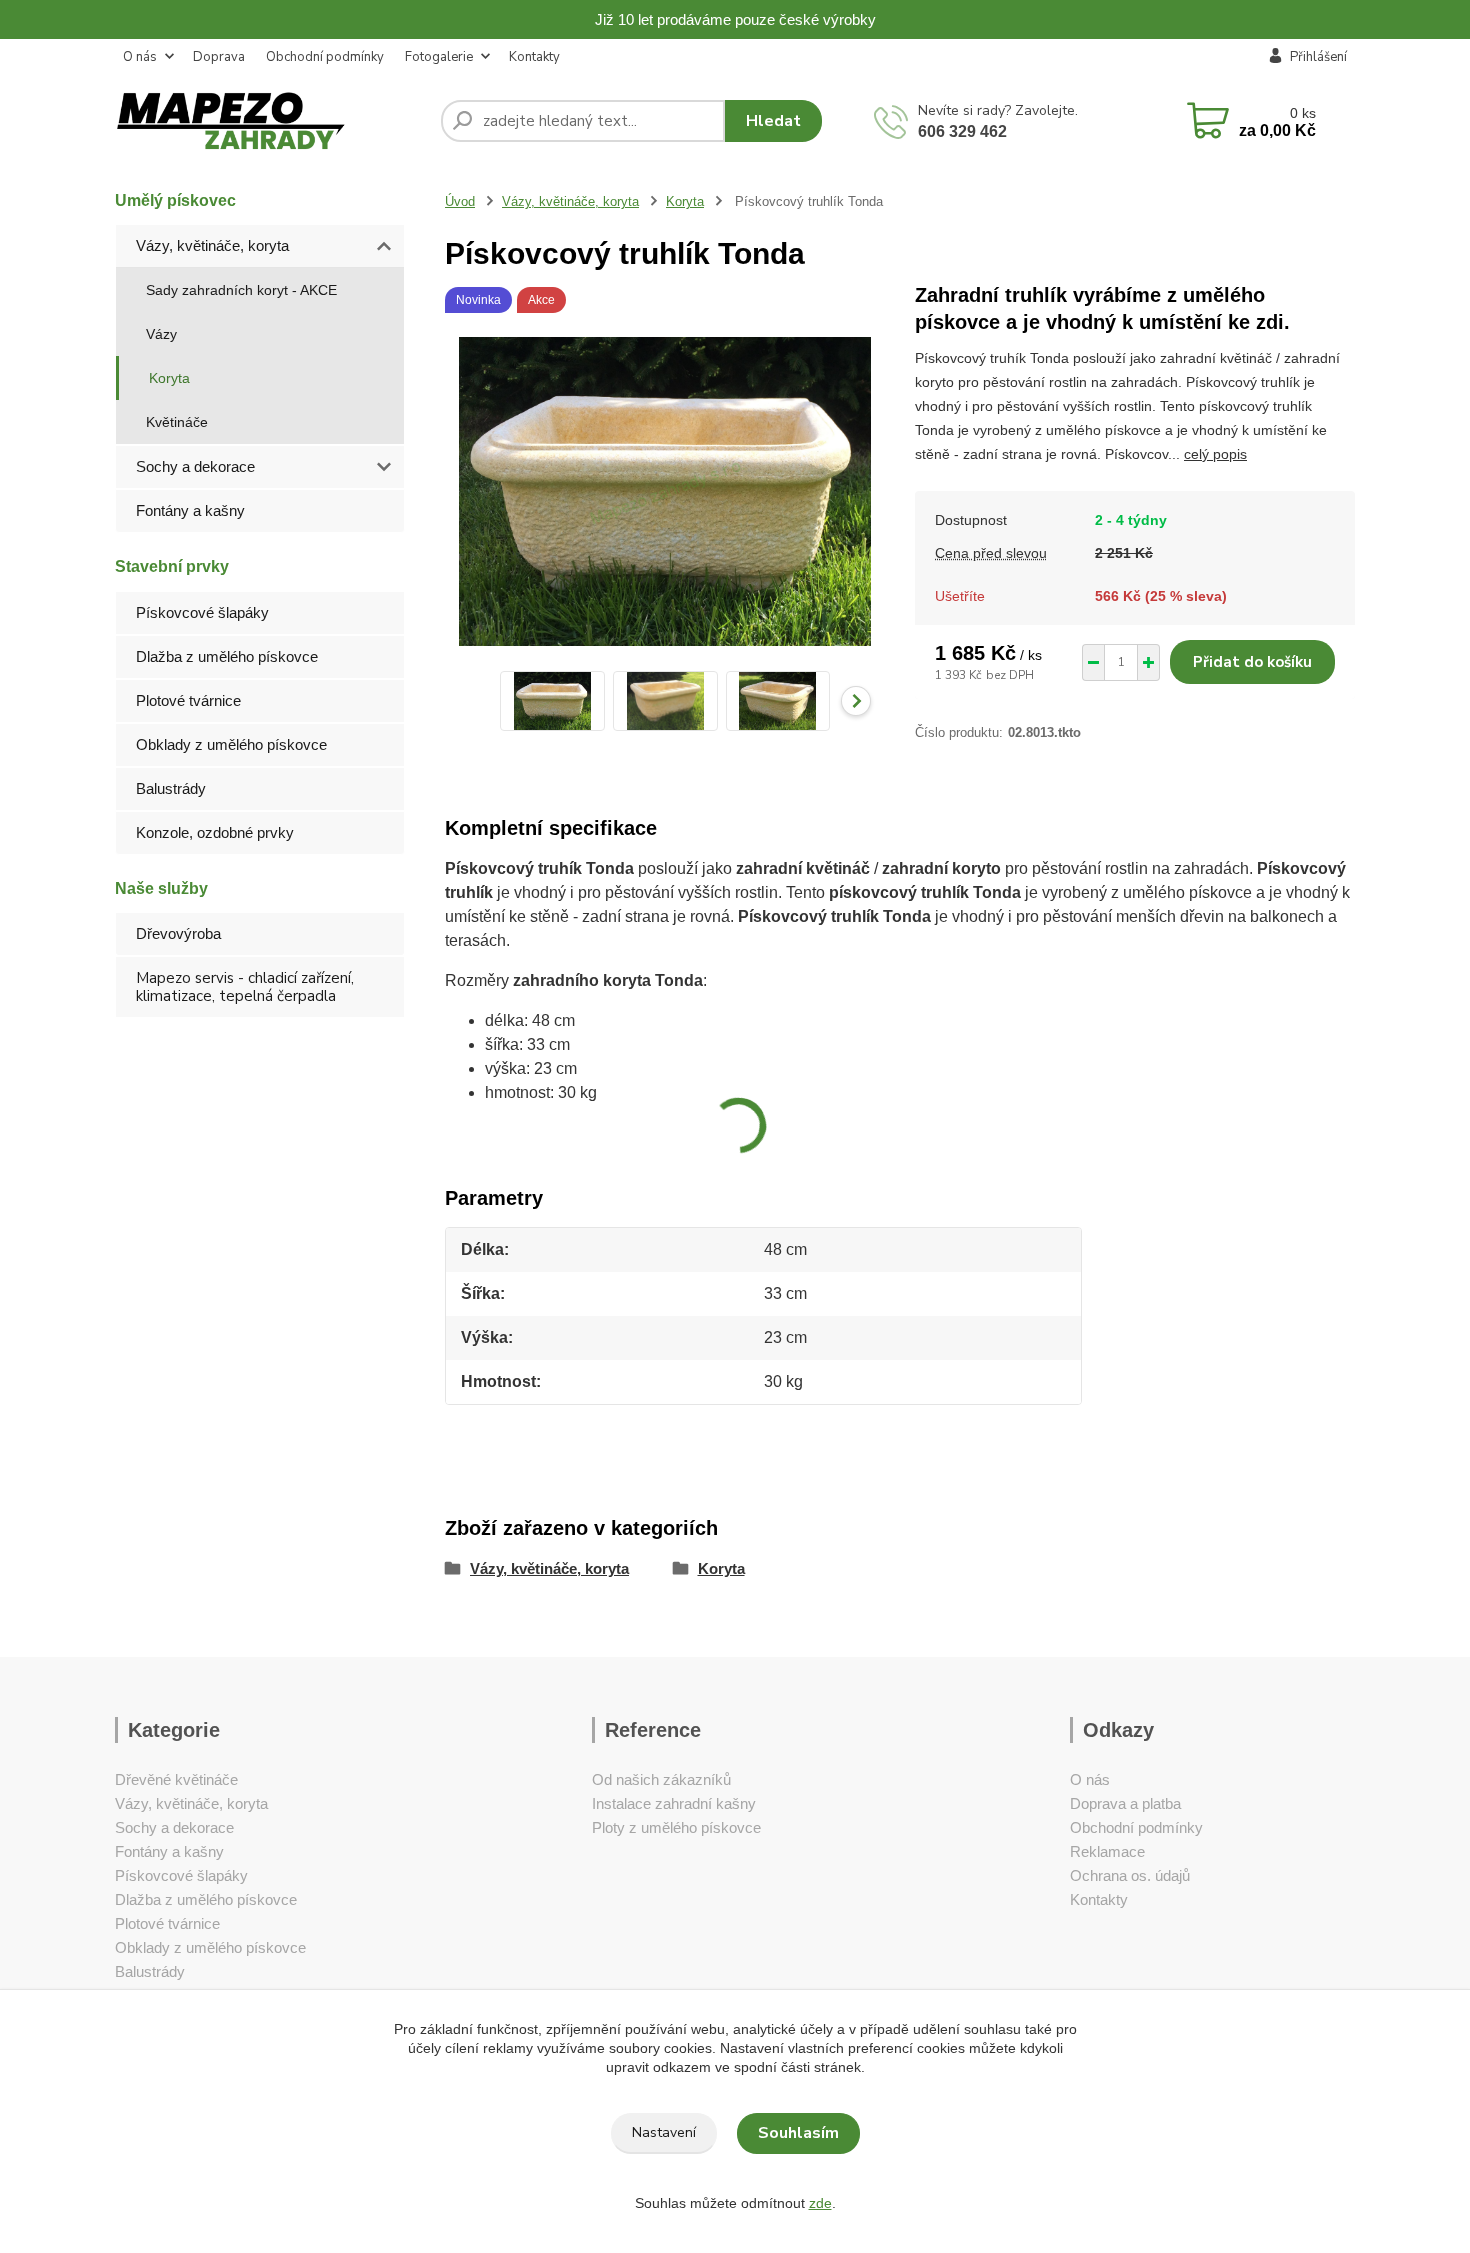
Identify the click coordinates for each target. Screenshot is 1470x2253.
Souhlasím (798, 2133)
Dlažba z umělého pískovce (227, 656)
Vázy (161, 334)
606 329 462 (962, 131)
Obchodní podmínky (325, 57)
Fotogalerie (439, 57)
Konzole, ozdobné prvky (215, 832)
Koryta (169, 378)
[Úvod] (270, 121)
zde (820, 2203)
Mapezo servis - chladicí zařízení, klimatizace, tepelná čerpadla (245, 987)
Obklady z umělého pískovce (231, 744)
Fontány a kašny (190, 510)
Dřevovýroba (178, 933)
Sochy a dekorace (195, 466)
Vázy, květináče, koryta (212, 245)
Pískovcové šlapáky (202, 612)
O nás (140, 57)
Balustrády (171, 788)
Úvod (460, 201)
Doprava (219, 57)
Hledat (773, 121)
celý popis (1215, 454)
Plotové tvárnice (188, 700)
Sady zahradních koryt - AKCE (241, 290)
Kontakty (534, 57)
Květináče (177, 422)
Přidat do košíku (1252, 662)
